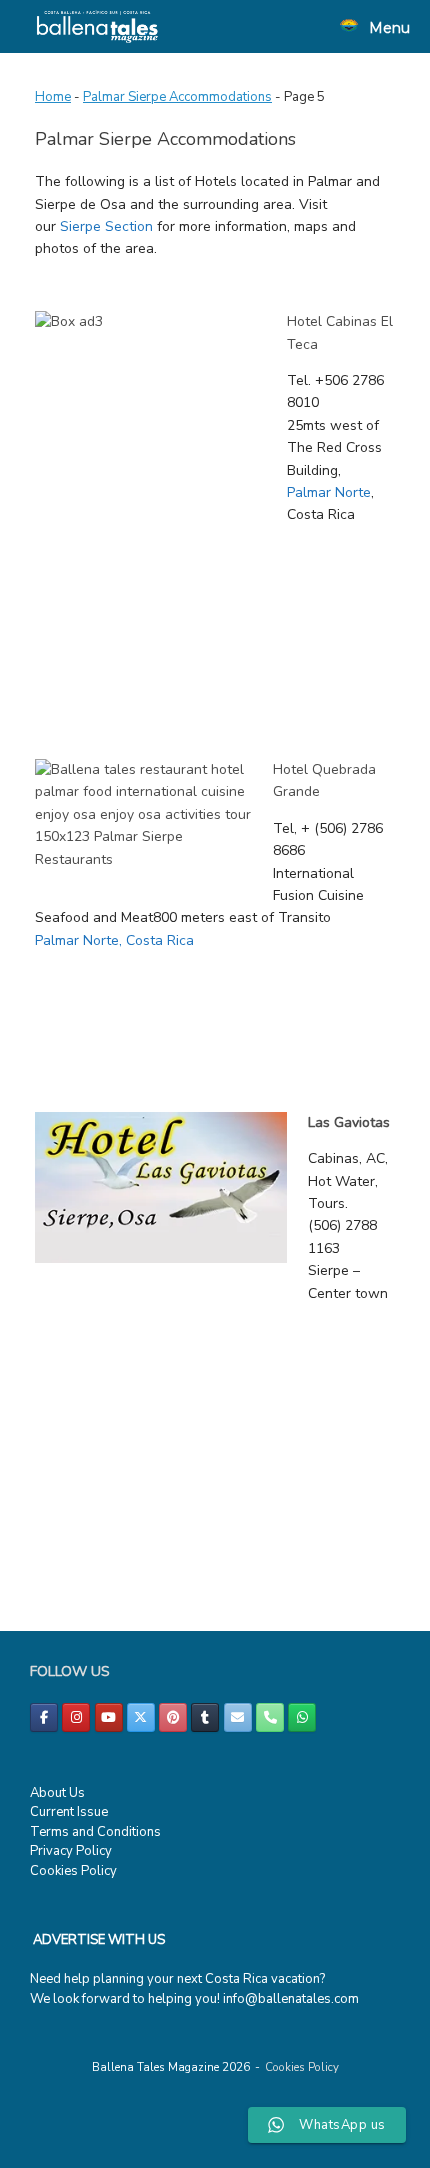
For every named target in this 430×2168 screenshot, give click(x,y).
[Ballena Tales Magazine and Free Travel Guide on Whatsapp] (302, 1717)
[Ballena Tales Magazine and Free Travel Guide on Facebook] (44, 1717)
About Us (57, 1793)
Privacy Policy (71, 1851)
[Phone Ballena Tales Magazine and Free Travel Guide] (270, 1717)
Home (53, 97)
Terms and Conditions (95, 1832)
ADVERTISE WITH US (99, 1940)
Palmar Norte (329, 492)
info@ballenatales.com (291, 1999)
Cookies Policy (73, 1871)
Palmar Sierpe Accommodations (177, 97)
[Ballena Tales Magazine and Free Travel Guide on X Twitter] (141, 1717)
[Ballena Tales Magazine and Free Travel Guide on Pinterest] (173, 1717)
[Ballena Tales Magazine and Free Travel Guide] (97, 26)
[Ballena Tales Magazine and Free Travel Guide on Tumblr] (205, 1717)
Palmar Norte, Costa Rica (114, 940)
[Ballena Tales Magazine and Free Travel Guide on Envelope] (238, 1717)
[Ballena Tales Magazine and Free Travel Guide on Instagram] (76, 1717)
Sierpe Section (106, 226)
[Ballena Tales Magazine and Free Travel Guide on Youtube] (109, 1717)
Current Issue (69, 1812)
